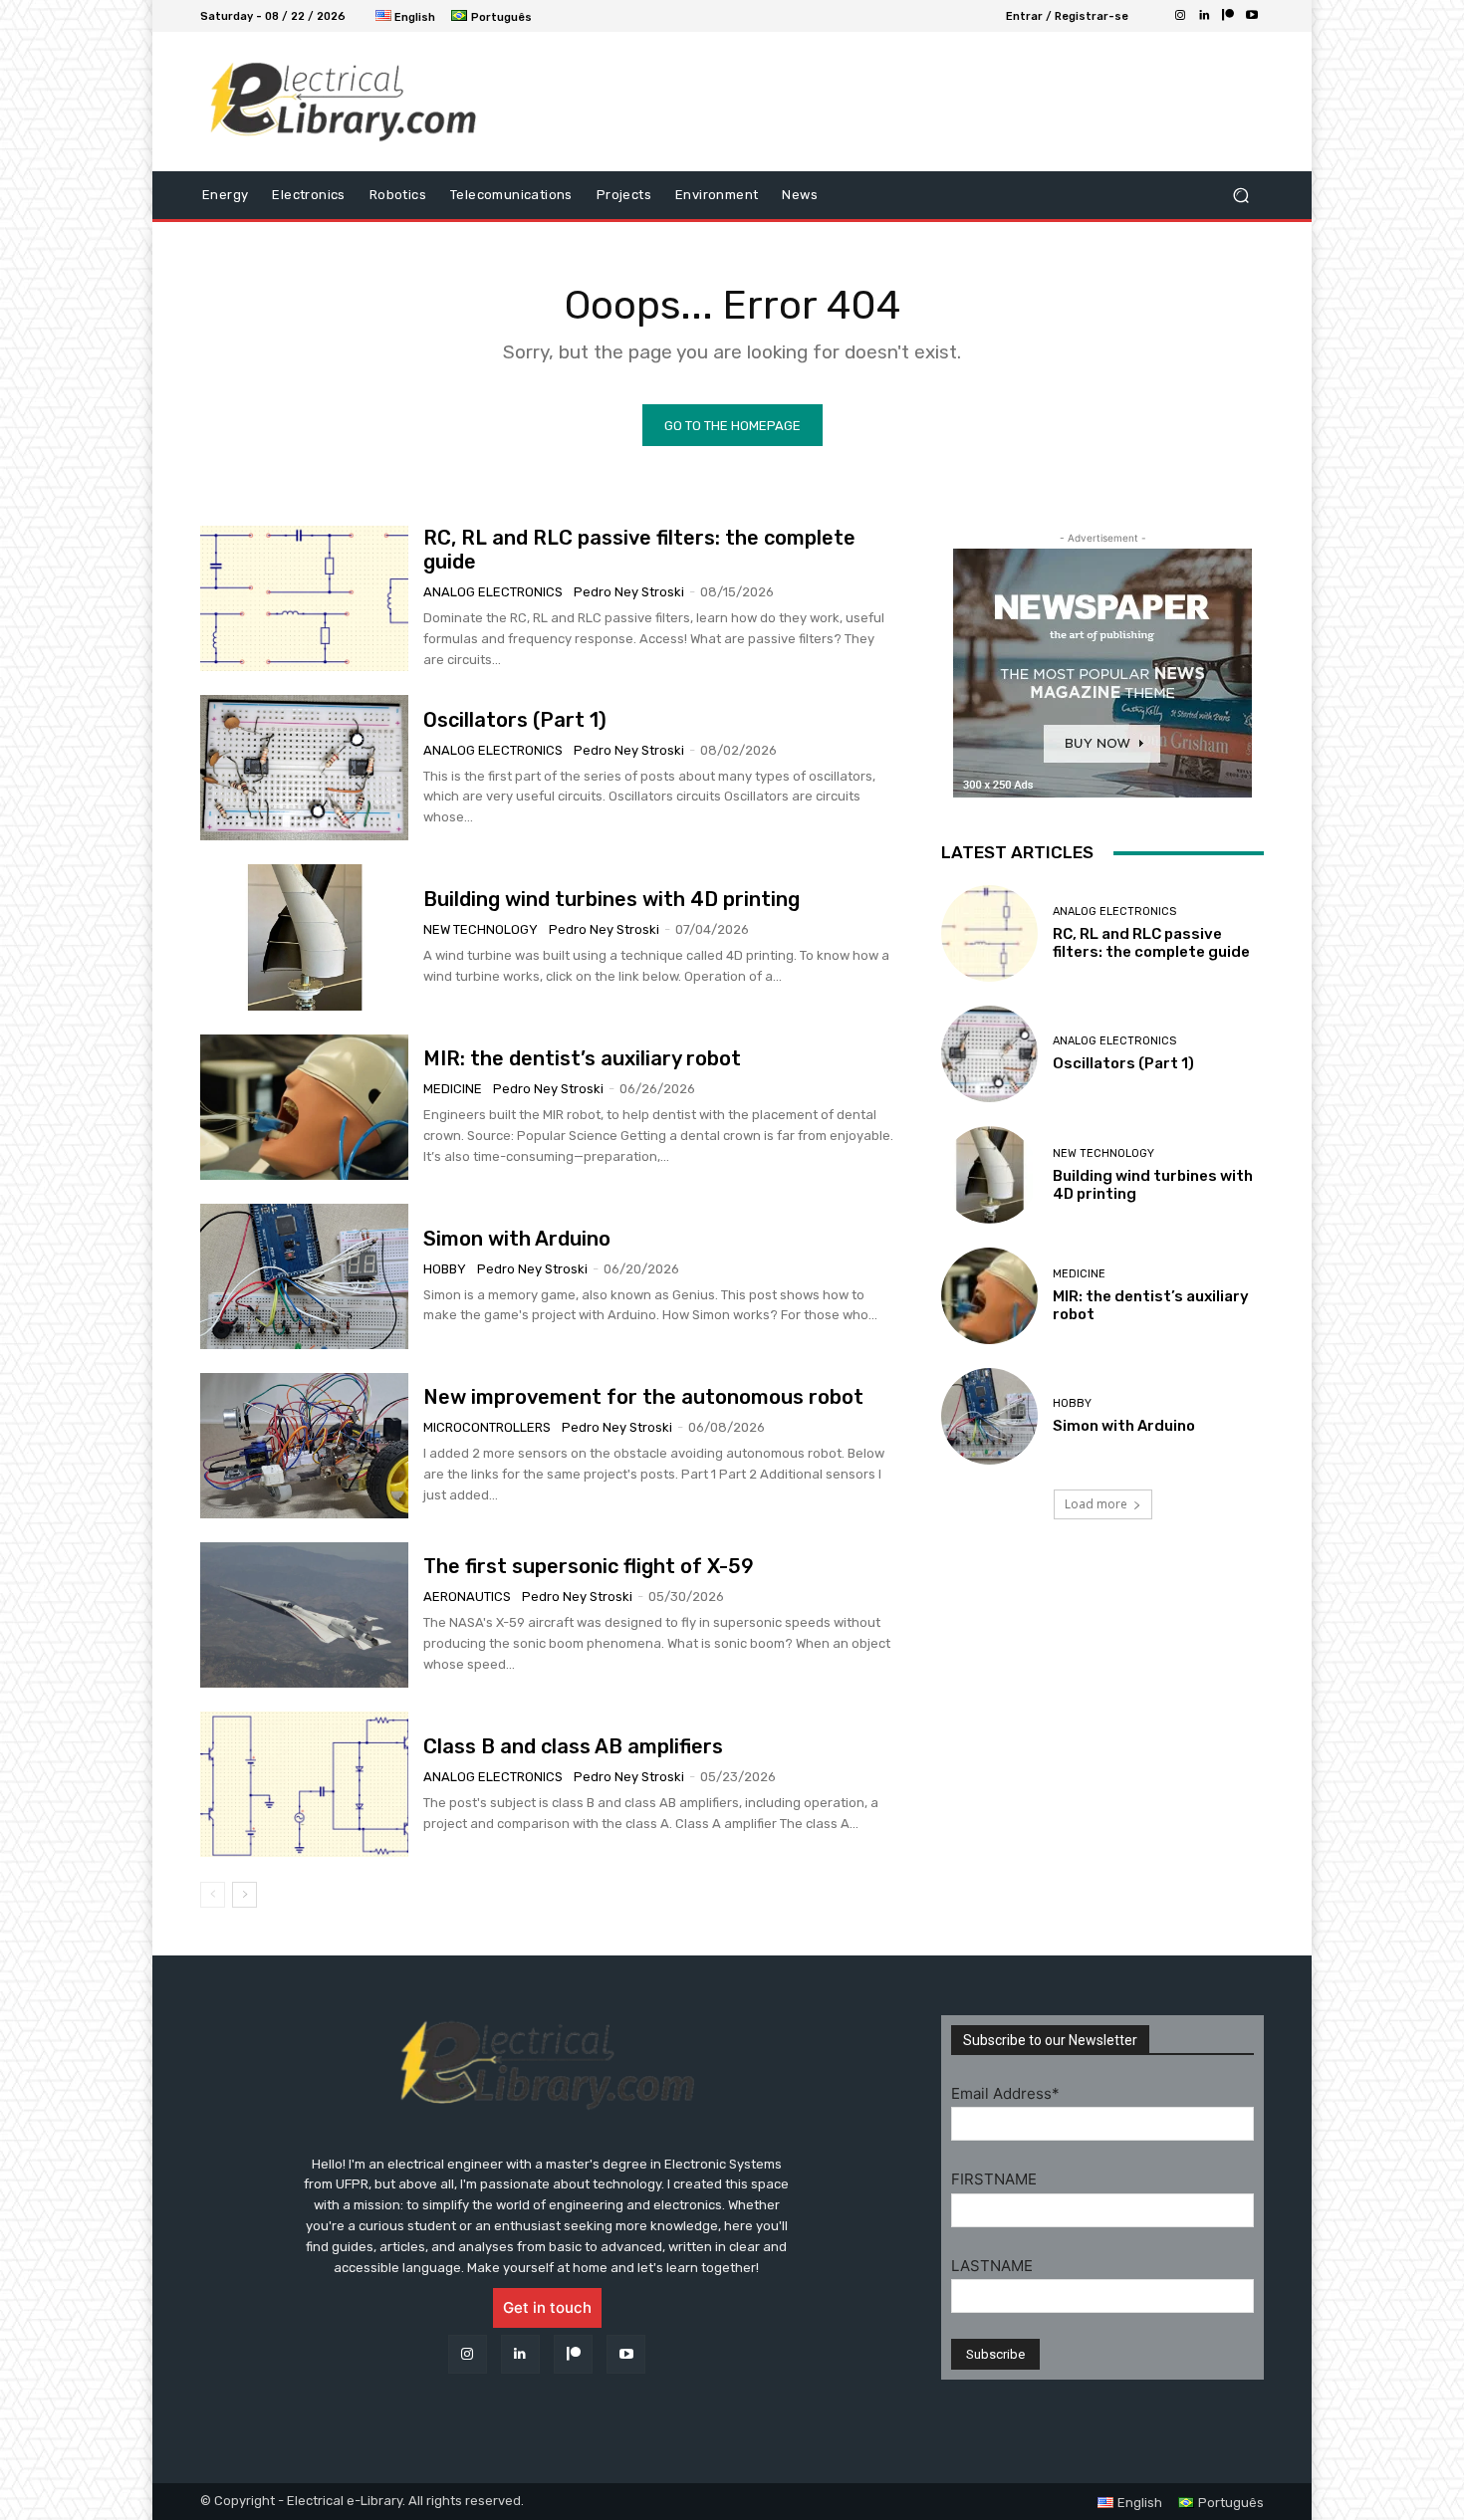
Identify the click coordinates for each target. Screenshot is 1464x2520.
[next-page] (244, 1895)
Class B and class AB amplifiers (573, 1746)
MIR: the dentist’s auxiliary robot (582, 1058)
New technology (481, 929)
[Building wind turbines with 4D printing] (304, 937)
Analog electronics (493, 592)
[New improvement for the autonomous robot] (304, 1446)
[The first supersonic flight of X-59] (304, 1615)
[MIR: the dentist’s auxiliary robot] (304, 1107)
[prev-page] (213, 1895)
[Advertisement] (896, 102)
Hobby (445, 1269)
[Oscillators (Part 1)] (304, 768)
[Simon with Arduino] (304, 1276)
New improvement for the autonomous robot (643, 1397)
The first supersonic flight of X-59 (589, 1566)
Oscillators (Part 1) (515, 720)
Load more (1096, 1504)
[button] (1240, 196)
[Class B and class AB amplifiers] (304, 1784)
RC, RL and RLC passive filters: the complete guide (1151, 943)
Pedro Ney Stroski (629, 592)
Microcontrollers (487, 1427)
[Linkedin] (1204, 16)
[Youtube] (1252, 16)
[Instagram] (1180, 16)
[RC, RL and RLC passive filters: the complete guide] (304, 598)
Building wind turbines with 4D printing (611, 899)
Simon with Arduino (517, 1239)
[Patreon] (1228, 16)
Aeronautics (467, 1597)
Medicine (453, 1089)
